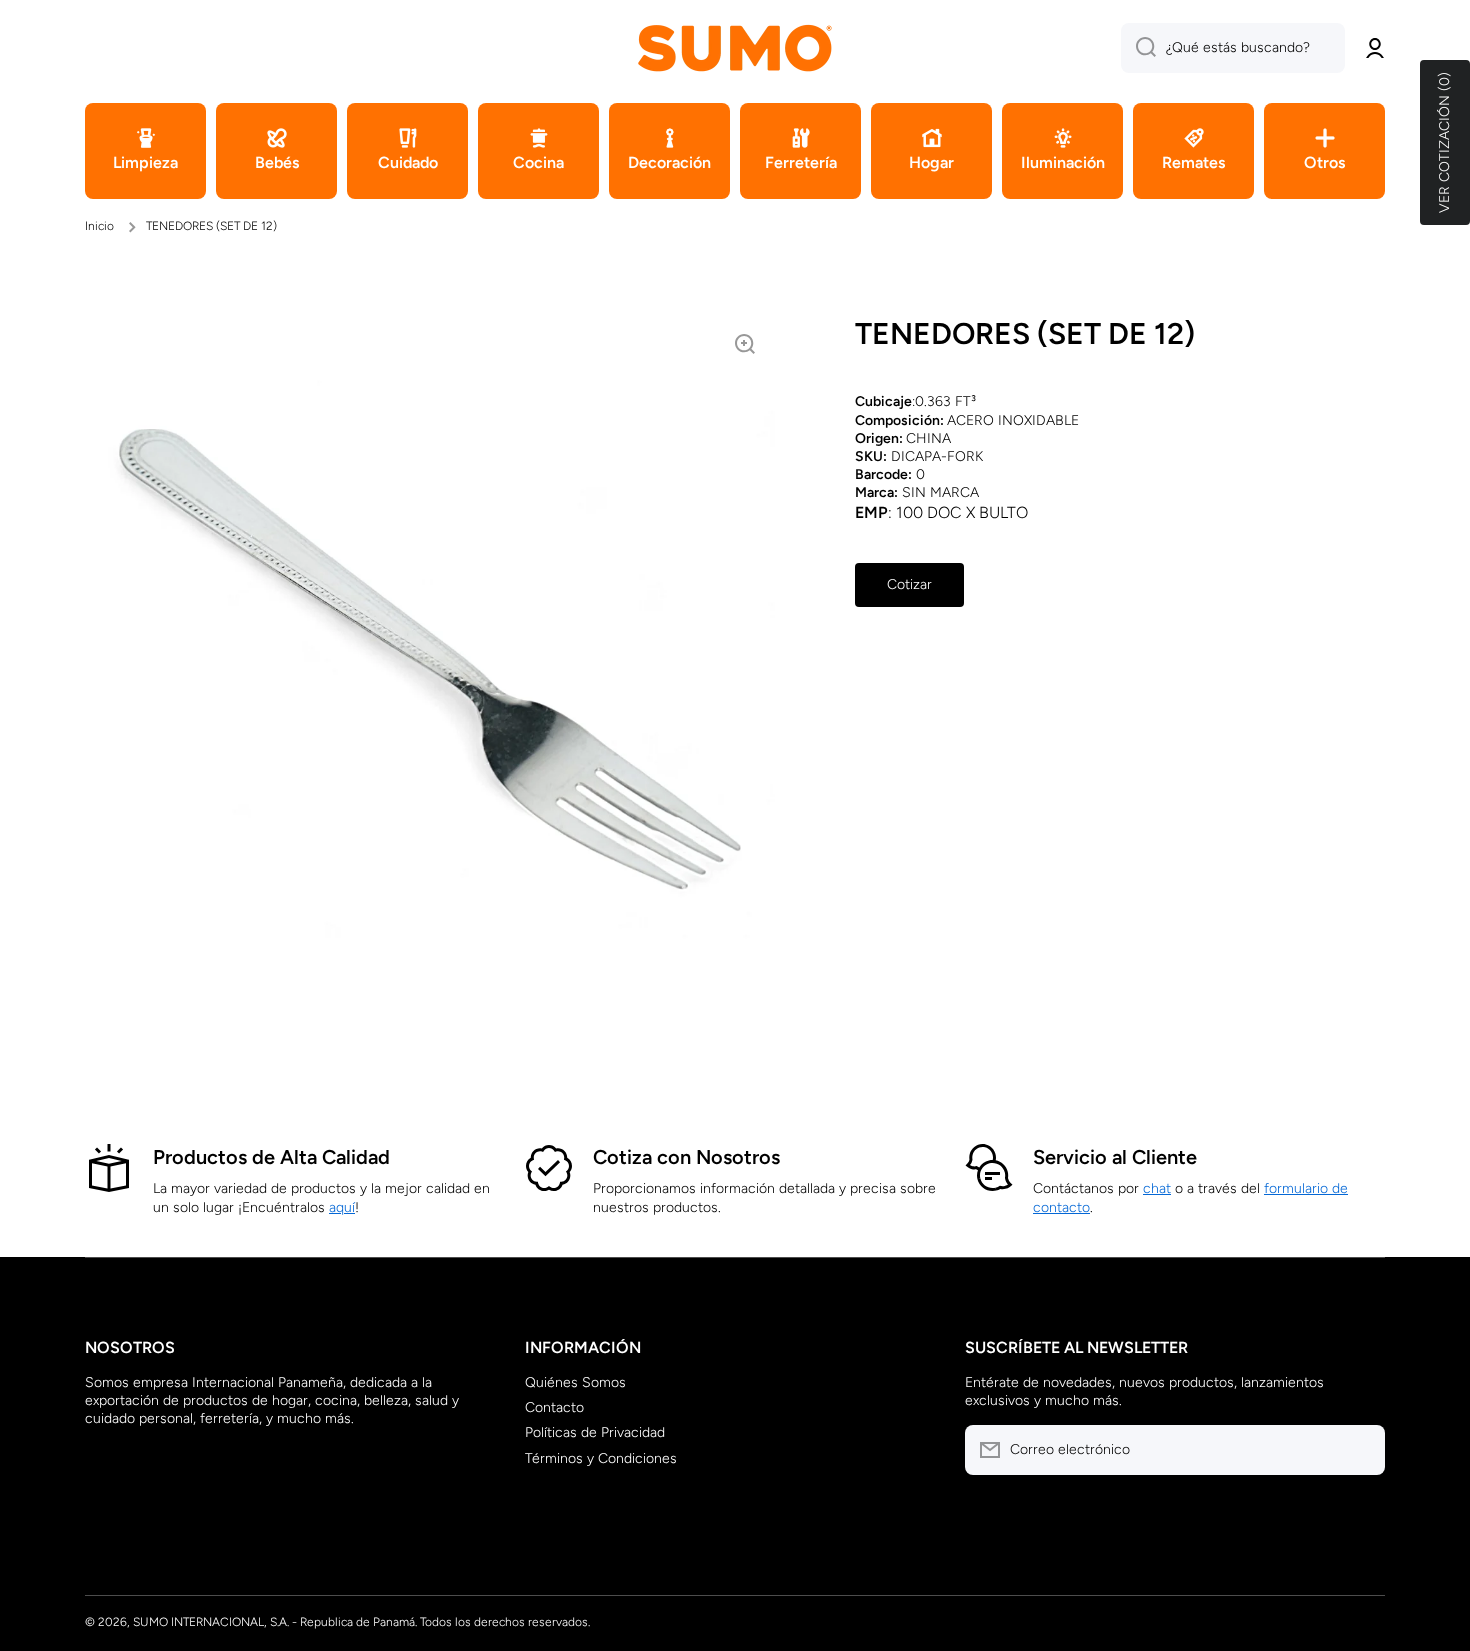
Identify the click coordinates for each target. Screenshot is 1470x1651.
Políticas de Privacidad (595, 1432)
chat (1157, 1188)
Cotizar (909, 584)
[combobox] (1233, 48)
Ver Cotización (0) (1444, 142)
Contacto (554, 1407)
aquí (342, 1207)
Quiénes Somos (575, 1382)
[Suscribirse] (1360, 1450)
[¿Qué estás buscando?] (1138, 48)
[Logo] (735, 47)
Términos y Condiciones (601, 1458)
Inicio (99, 226)
